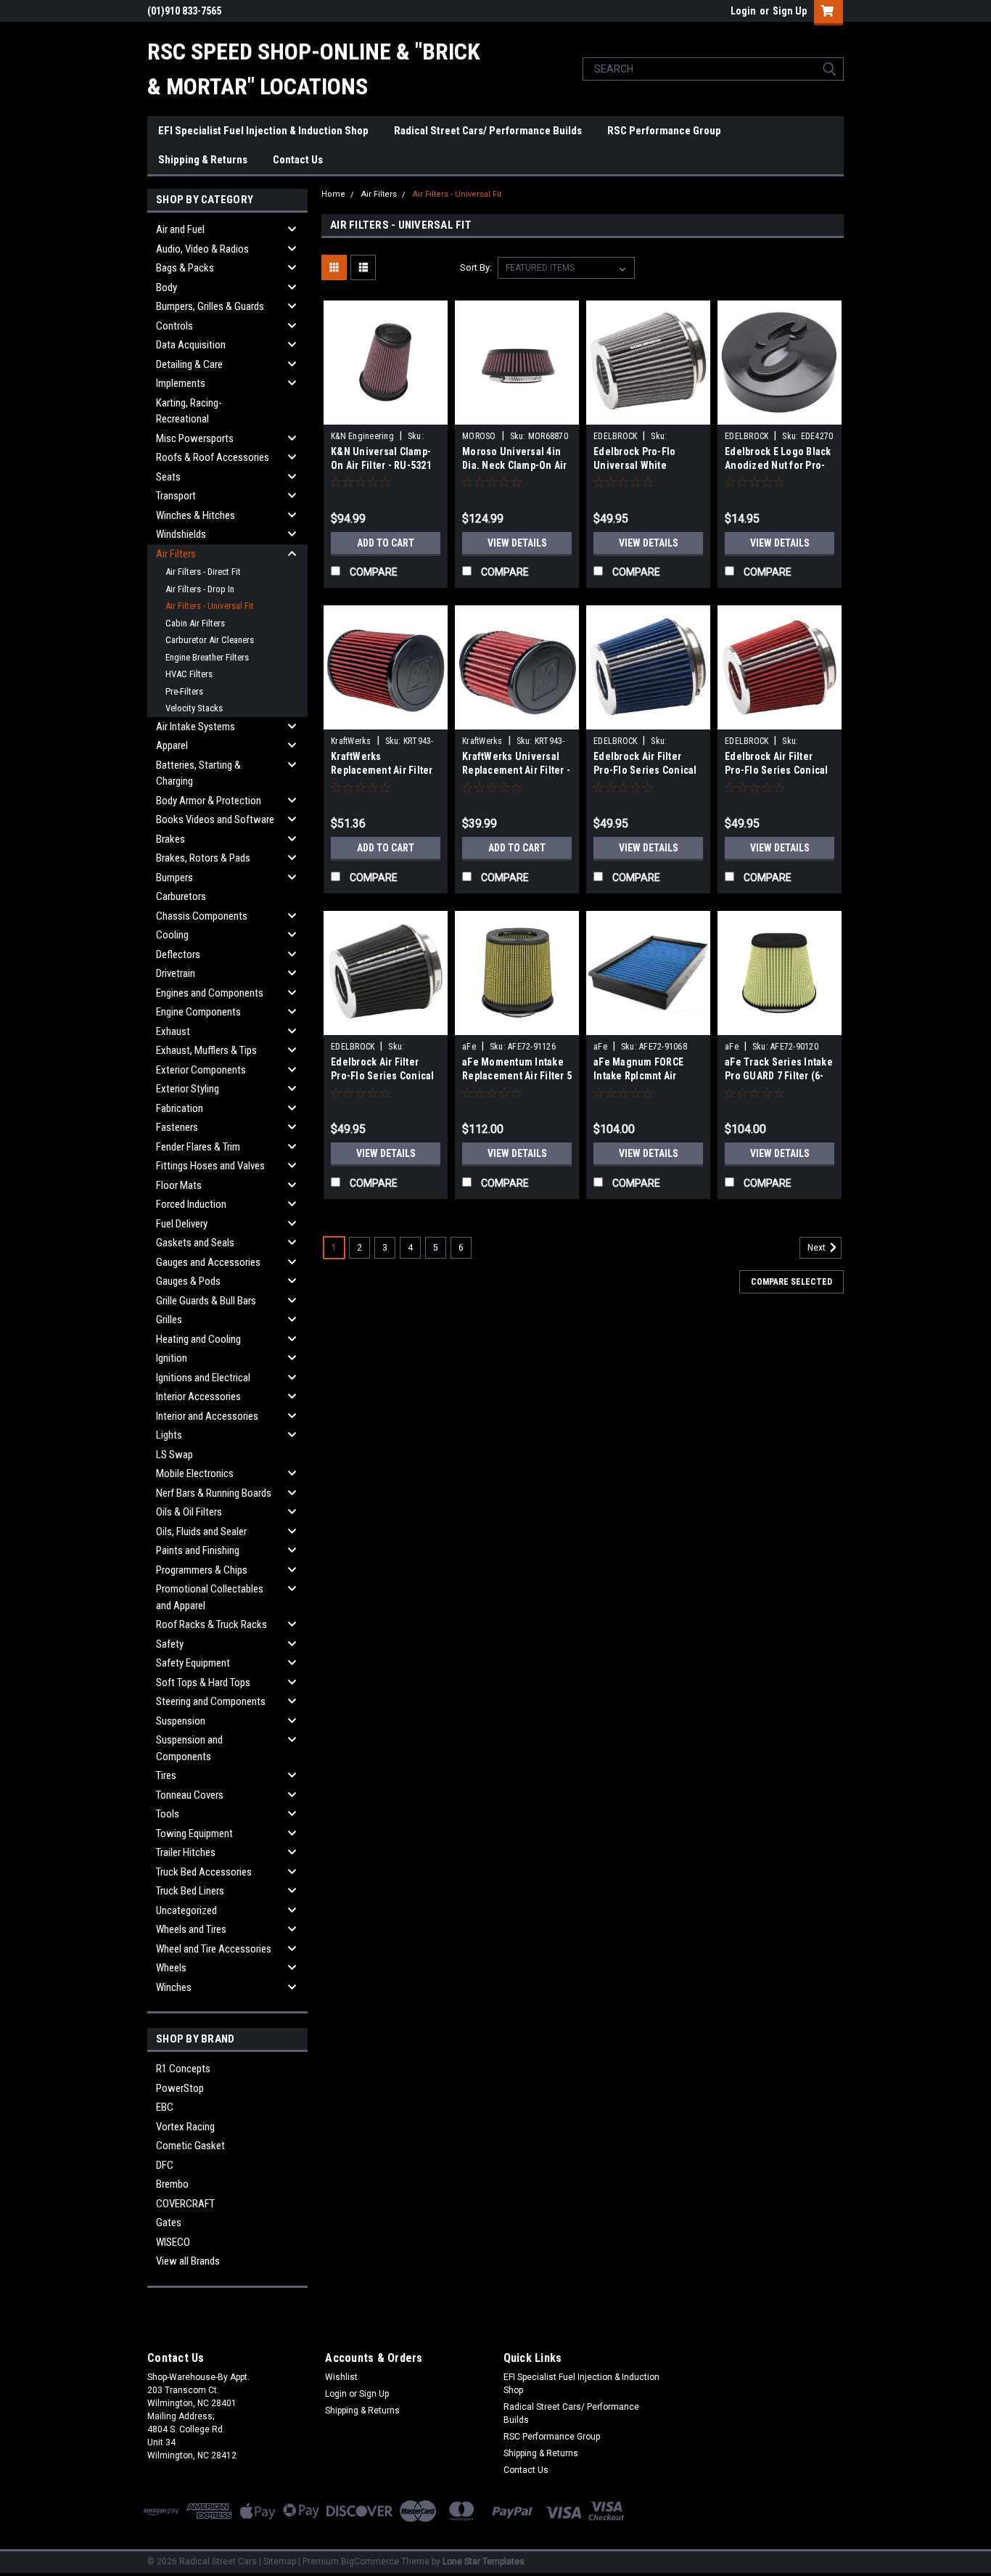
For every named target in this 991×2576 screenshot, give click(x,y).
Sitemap (280, 2561)
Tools (168, 1814)
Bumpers (174, 878)
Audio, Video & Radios (202, 249)
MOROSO (479, 436)
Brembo (172, 2184)
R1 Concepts (183, 2069)
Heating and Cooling (198, 1339)
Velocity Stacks (194, 708)
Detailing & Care (189, 364)
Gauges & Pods (188, 1281)
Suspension (181, 1721)
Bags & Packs (185, 268)
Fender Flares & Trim (198, 1147)
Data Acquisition (191, 345)
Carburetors (181, 896)
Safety (170, 1644)
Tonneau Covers (190, 1795)
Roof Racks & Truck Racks (211, 1624)
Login (743, 11)
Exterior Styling (188, 1089)
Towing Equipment (194, 1833)
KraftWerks (351, 741)
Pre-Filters (184, 691)
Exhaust (173, 1031)
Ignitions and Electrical (203, 1378)
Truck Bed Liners (190, 1891)
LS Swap (174, 1455)
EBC (165, 2107)
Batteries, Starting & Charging (198, 773)
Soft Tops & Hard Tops (203, 1682)
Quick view (386, 414)
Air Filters (176, 554)
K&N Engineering (362, 436)
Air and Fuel (180, 229)
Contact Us (298, 160)
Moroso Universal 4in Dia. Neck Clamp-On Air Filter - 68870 (515, 465)
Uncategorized (186, 1910)
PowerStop (180, 2088)
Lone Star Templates (484, 2561)
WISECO (173, 2242)
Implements (181, 383)
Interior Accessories (198, 1397)
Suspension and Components (189, 1748)
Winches (174, 1987)
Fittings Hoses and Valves (210, 1166)
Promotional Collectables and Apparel (210, 1597)
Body (166, 287)
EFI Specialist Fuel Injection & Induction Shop (263, 131)
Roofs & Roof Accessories (213, 457)
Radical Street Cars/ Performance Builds (488, 131)
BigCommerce (370, 2561)
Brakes (170, 839)
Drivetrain (176, 973)
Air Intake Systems (196, 727)
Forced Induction (191, 1204)
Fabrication (180, 1108)
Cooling (172, 935)
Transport (176, 496)
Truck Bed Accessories (204, 1872)
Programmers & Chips (202, 1570)
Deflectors (178, 954)
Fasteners (177, 1127)
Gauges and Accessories (208, 1262)
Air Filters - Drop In (200, 589)
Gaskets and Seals (195, 1243)
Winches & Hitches (196, 515)
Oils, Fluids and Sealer (201, 1532)
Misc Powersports (195, 438)
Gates (169, 2223)
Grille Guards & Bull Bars (206, 1301)
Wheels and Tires (191, 1929)
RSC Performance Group (664, 131)
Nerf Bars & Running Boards (214, 1493)
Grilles (169, 1320)
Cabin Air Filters (195, 623)
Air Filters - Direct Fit (203, 572)
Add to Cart (386, 543)
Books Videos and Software (215, 819)
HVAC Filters (189, 674)
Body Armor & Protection (209, 801)
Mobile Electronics (195, 1473)
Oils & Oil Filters (189, 1512)
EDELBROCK (615, 436)
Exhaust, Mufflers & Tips (206, 1050)
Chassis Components (202, 916)
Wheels (171, 1968)
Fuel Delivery (182, 1224)
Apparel (172, 745)
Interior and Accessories (207, 1416)
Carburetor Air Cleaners (210, 640)
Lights (169, 1435)
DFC (165, 2165)
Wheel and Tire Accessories (214, 1949)
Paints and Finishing (198, 1550)
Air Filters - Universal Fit (210, 606)
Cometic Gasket (190, 2146)
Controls (174, 326)
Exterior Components (201, 1070)
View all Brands (188, 2261)
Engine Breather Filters (207, 657)
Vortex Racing (185, 2127)
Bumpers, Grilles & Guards (210, 306)
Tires (166, 1775)
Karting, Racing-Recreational (189, 411)
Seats (168, 477)
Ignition (172, 1358)
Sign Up (790, 11)
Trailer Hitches (186, 1852)
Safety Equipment (193, 1663)
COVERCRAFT (185, 2204)
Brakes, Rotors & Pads (203, 858)
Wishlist (341, 2377)
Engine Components (198, 1012)
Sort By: (476, 267)
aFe (469, 1047)
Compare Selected (791, 1282)
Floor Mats (179, 1185)
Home (333, 194)
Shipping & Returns (203, 160)
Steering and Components (211, 1701)
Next (818, 1248)
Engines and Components (210, 993)
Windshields (181, 534)
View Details (517, 543)
